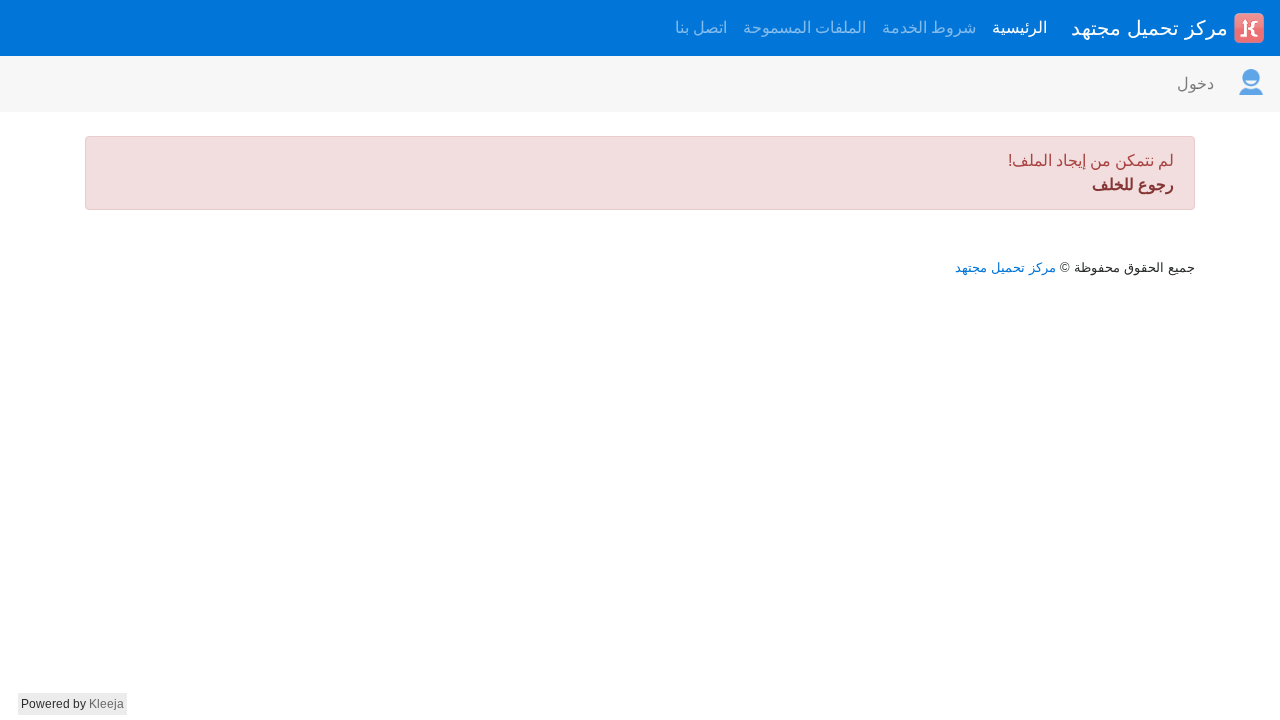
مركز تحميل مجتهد (1152, 28)
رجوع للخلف (1133, 184)
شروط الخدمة (929, 27)
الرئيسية (1019, 27)
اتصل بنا (701, 27)
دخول (1195, 83)
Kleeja (106, 704)
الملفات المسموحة (804, 27)
